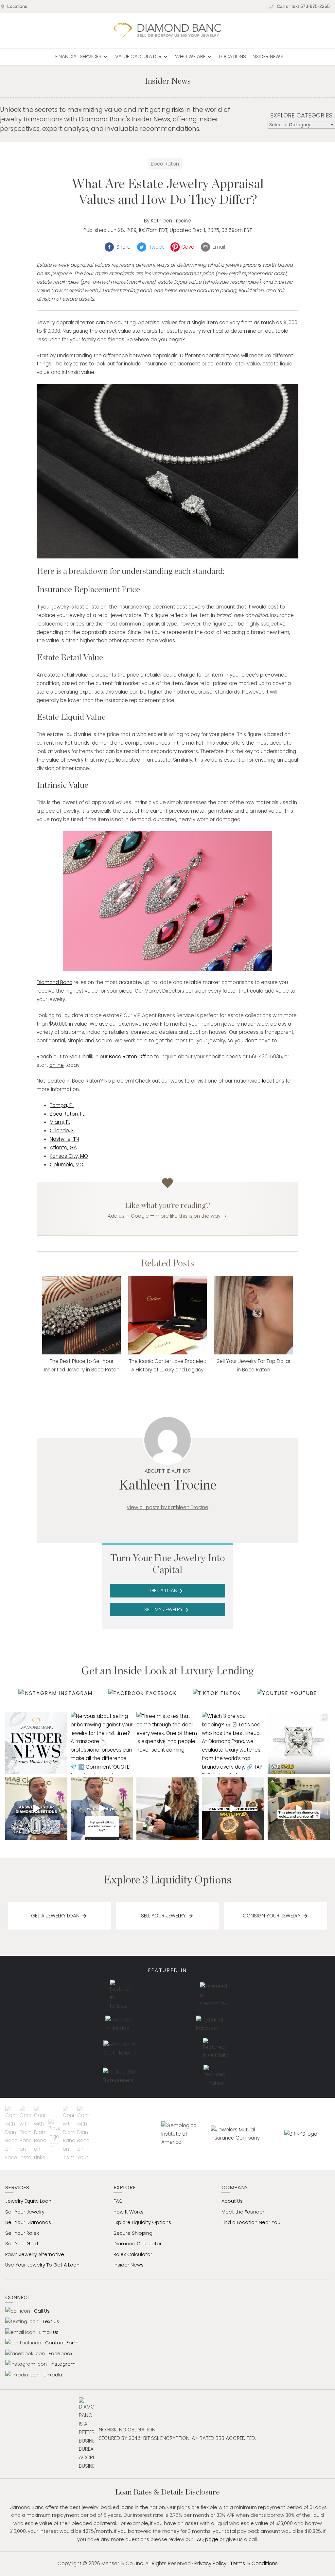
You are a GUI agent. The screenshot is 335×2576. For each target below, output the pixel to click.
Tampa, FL (62, 1105)
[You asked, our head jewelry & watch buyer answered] (36, 1808)
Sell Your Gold (22, 2244)
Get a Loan (168, 1591)
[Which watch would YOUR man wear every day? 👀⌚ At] (167, 1808)
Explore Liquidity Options (142, 2222)
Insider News (267, 56)
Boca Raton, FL (67, 1114)
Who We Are (194, 57)
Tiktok (231, 1693)
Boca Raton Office (131, 1057)
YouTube (303, 1693)
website (180, 1081)
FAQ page (206, 2539)
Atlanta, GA (63, 1147)
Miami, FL (60, 1122)
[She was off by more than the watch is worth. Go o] (233, 1808)
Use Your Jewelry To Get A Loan (42, 2265)
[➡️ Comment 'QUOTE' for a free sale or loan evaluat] (299, 1808)
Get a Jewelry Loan (55, 1916)
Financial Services (82, 57)
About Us (232, 2201)
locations (273, 1081)
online (57, 1065)
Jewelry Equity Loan (28, 2201)
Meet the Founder (243, 2212)
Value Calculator (142, 57)
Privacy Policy (210, 2563)
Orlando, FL (63, 1130)
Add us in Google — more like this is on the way (164, 1216)
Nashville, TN (64, 1139)
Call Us (42, 2311)
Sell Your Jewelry (163, 1916)
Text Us (51, 2321)
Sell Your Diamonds (28, 2222)
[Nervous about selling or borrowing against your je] (102, 1743)
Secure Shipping (133, 2233)
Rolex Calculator (133, 2254)
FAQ (118, 2201)
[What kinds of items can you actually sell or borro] (36, 1743)
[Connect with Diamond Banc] (12, 2134)
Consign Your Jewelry (272, 1916)
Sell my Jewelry (167, 1610)
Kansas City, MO (69, 1156)
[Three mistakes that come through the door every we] (167, 1743)
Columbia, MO (67, 1164)
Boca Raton (165, 164)
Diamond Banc (54, 982)
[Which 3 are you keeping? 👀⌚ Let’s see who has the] (233, 1743)
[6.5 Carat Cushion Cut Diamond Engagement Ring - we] (299, 1743)
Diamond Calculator (138, 2244)
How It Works (129, 2212)
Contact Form (62, 2343)
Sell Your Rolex (22, 2233)
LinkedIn (53, 2375)
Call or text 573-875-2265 (303, 6)
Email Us (49, 2332)
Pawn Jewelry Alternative (35, 2254)
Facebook (162, 1693)
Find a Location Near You (251, 2222)
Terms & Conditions (254, 2563)
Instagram (76, 1693)
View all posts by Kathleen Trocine (167, 1507)
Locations (17, 6)
